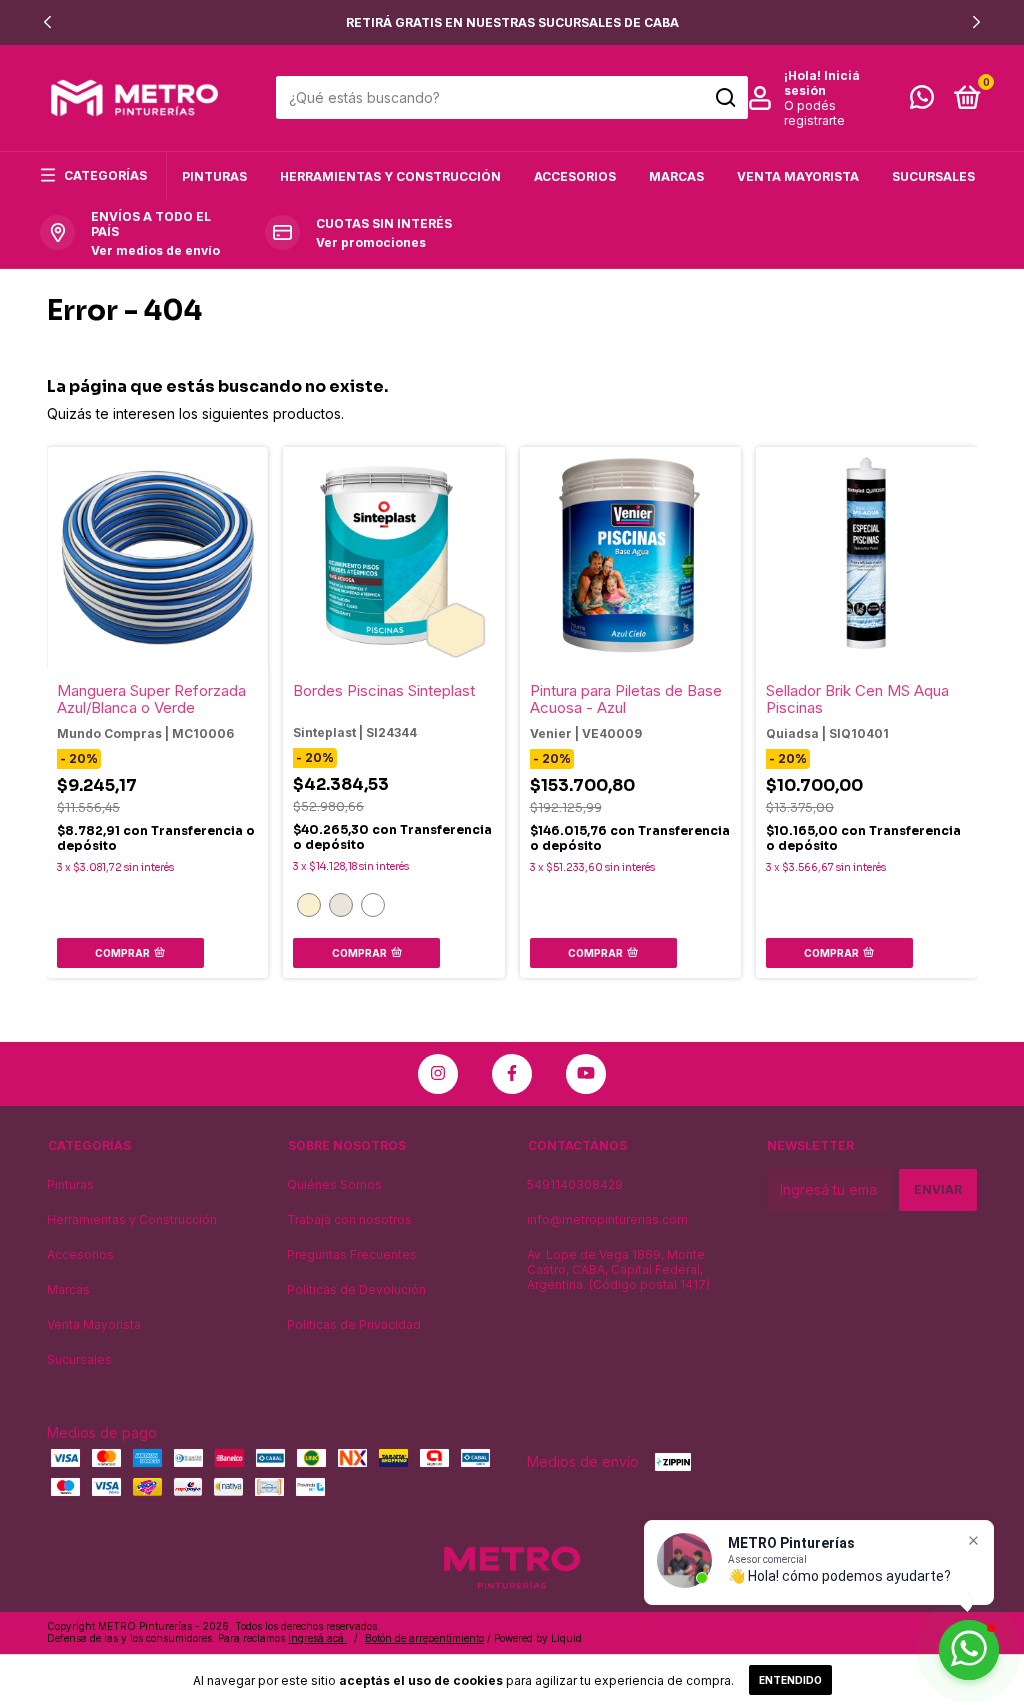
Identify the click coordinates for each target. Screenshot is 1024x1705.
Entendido (790, 1680)
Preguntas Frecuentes (352, 1254)
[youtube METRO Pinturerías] (586, 1074)
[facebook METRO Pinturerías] (512, 1074)
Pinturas (214, 176)
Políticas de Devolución (356, 1289)
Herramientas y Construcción (390, 176)
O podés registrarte (814, 113)
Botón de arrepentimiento (424, 1638)
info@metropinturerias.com (607, 1219)
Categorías (105, 175)
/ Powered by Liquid (534, 1638)
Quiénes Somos (334, 1184)
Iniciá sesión (822, 83)
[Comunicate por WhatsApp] (922, 101)
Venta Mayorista (798, 176)
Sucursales (933, 176)
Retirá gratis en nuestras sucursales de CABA (512, 22)
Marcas (676, 176)
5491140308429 (575, 1184)
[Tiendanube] (914, 1634)
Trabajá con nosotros (349, 1219)
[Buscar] (724, 98)
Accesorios (575, 176)
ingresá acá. (317, 1638)
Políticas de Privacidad (354, 1324)
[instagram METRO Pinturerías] (438, 1074)
